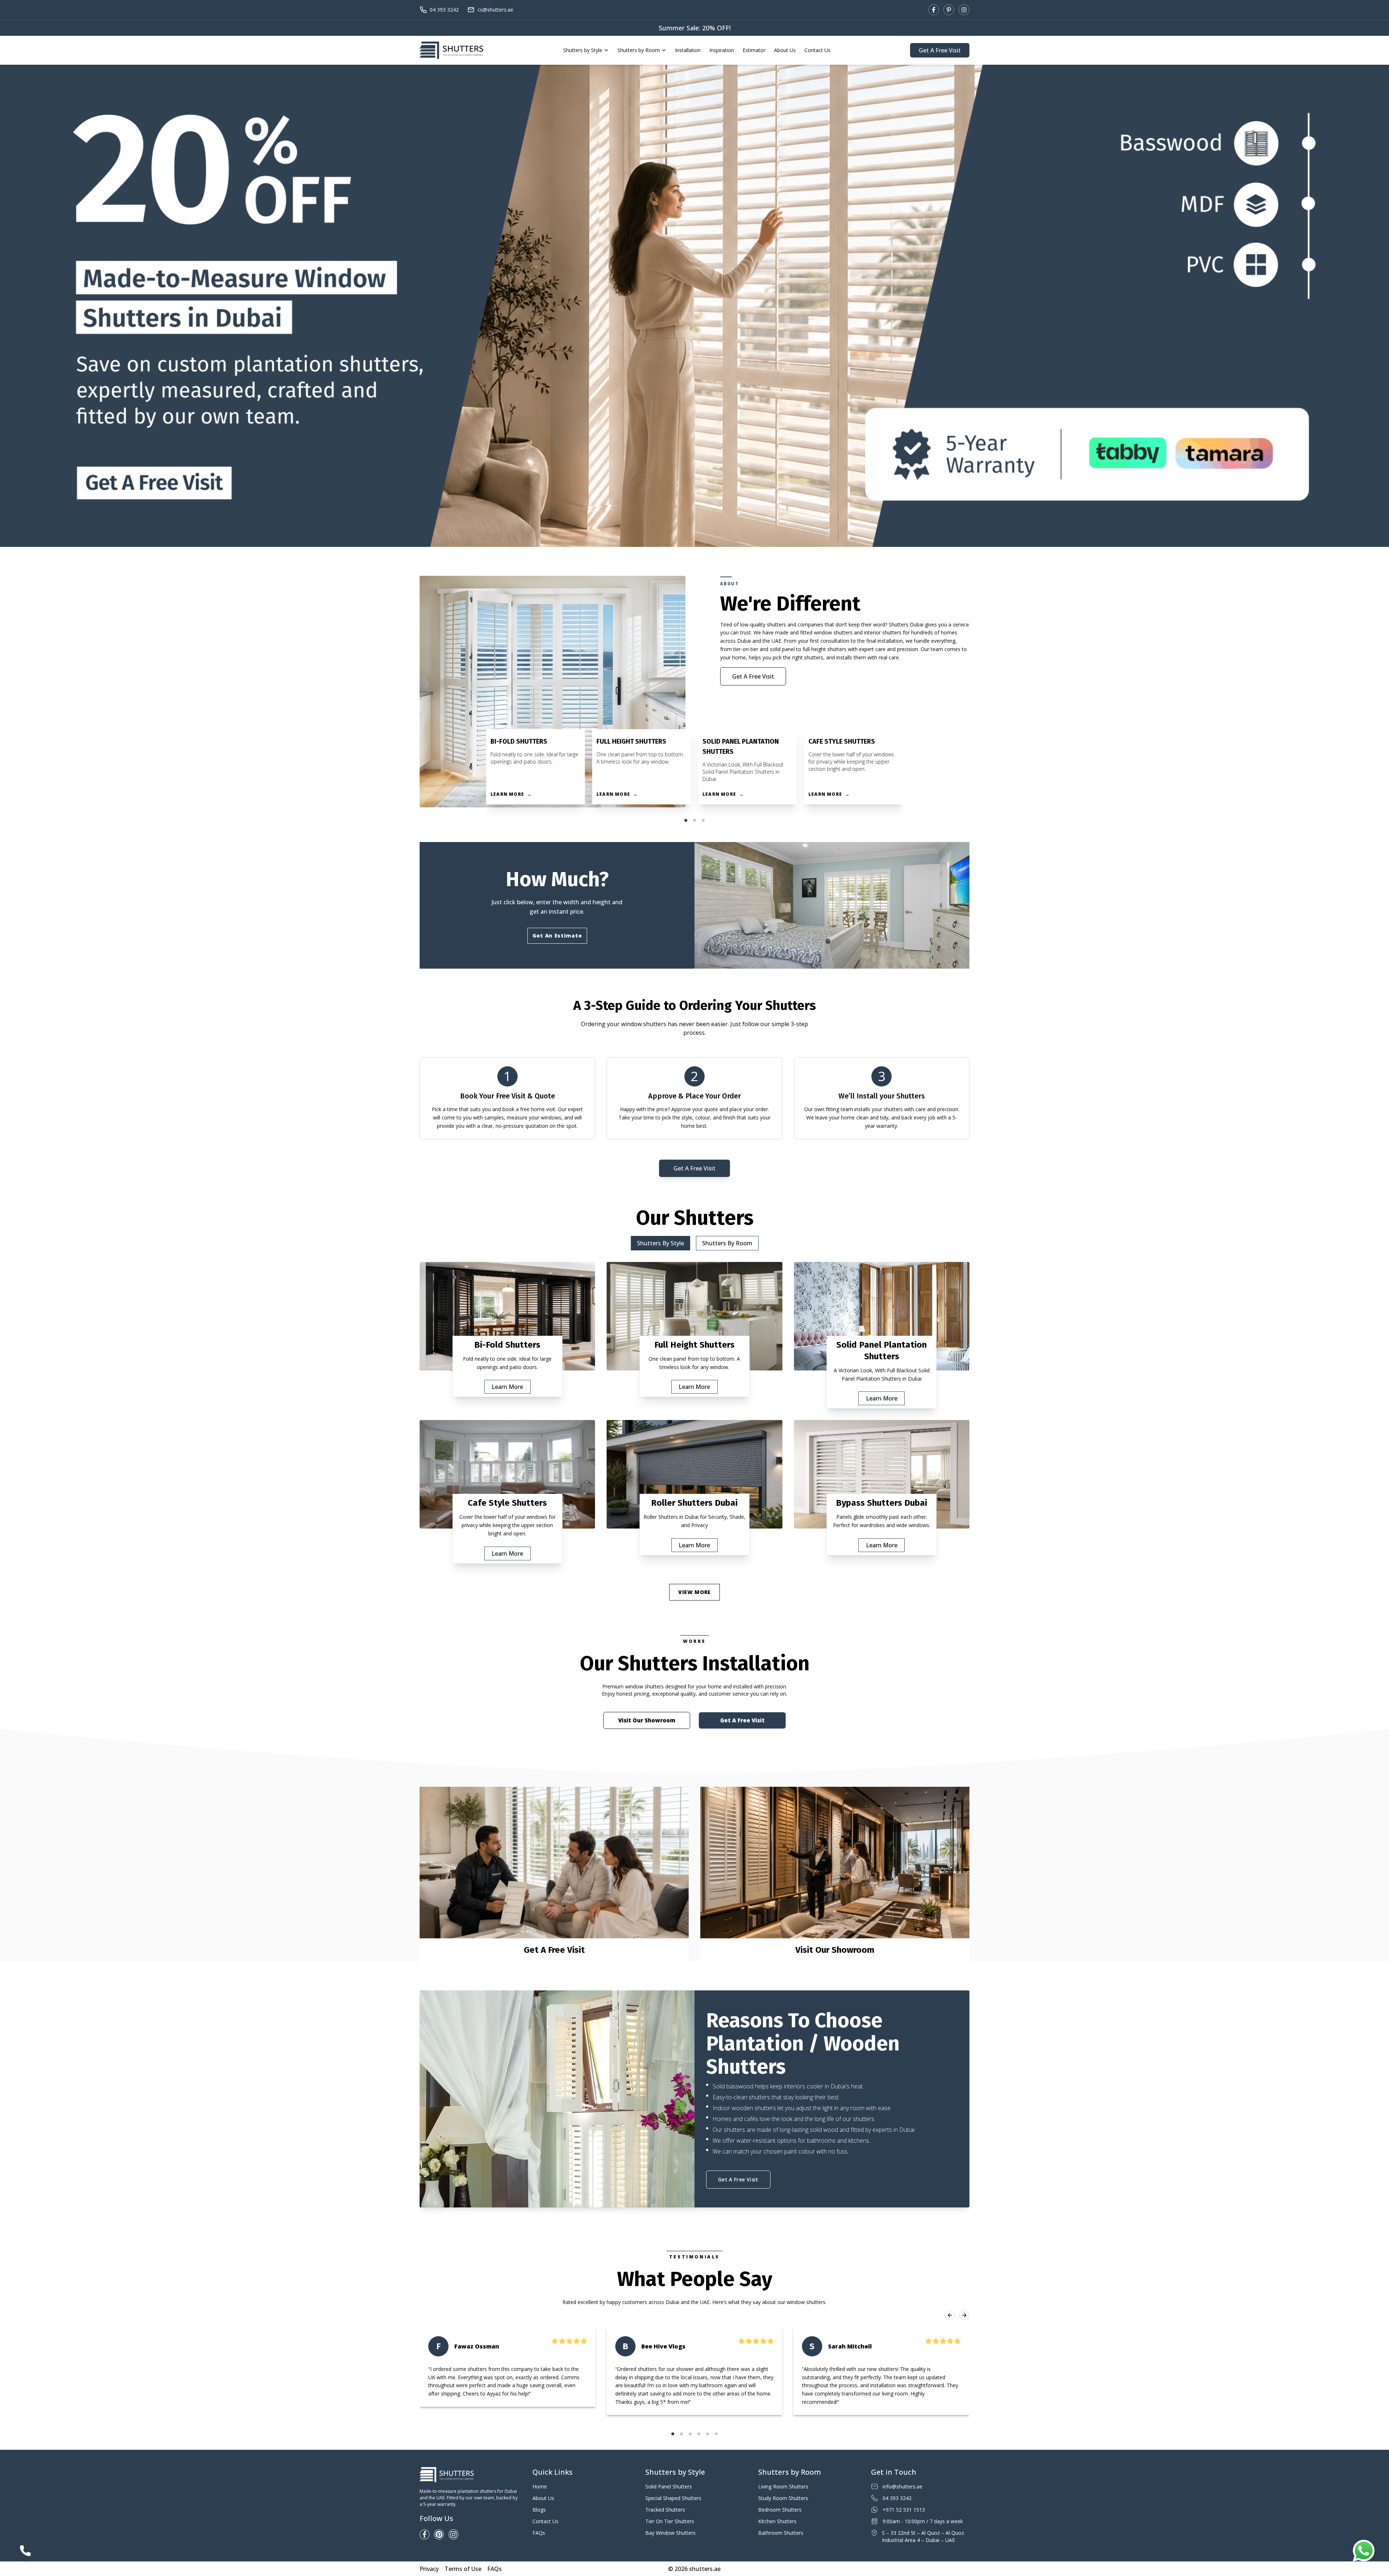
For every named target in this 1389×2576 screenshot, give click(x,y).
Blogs (539, 2510)
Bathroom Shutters (781, 2533)
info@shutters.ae (902, 2486)
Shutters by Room (639, 50)
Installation (688, 50)
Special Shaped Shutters (673, 2498)
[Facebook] (934, 10)
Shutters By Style (660, 1243)
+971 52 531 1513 (904, 2510)
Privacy (429, 2569)
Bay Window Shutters (670, 2533)
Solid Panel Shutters (669, 2486)
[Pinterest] (949, 10)
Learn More (507, 1387)
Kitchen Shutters (777, 2521)
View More (694, 1592)
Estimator (754, 50)
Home (540, 2486)
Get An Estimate (557, 936)
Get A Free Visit (940, 50)
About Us (785, 50)
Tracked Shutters (665, 2510)
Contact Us (817, 50)
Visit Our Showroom (647, 1720)
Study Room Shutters (783, 2498)
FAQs (539, 2533)
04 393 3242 (444, 10)
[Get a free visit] (694, 306)
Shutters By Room (727, 1243)
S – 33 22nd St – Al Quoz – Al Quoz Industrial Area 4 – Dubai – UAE (923, 2536)
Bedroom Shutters (780, 2510)
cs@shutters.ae (495, 10)
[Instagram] (964, 10)
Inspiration (722, 50)
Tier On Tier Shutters (670, 2521)
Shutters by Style (583, 50)
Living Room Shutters (783, 2486)
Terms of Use (463, 2569)
